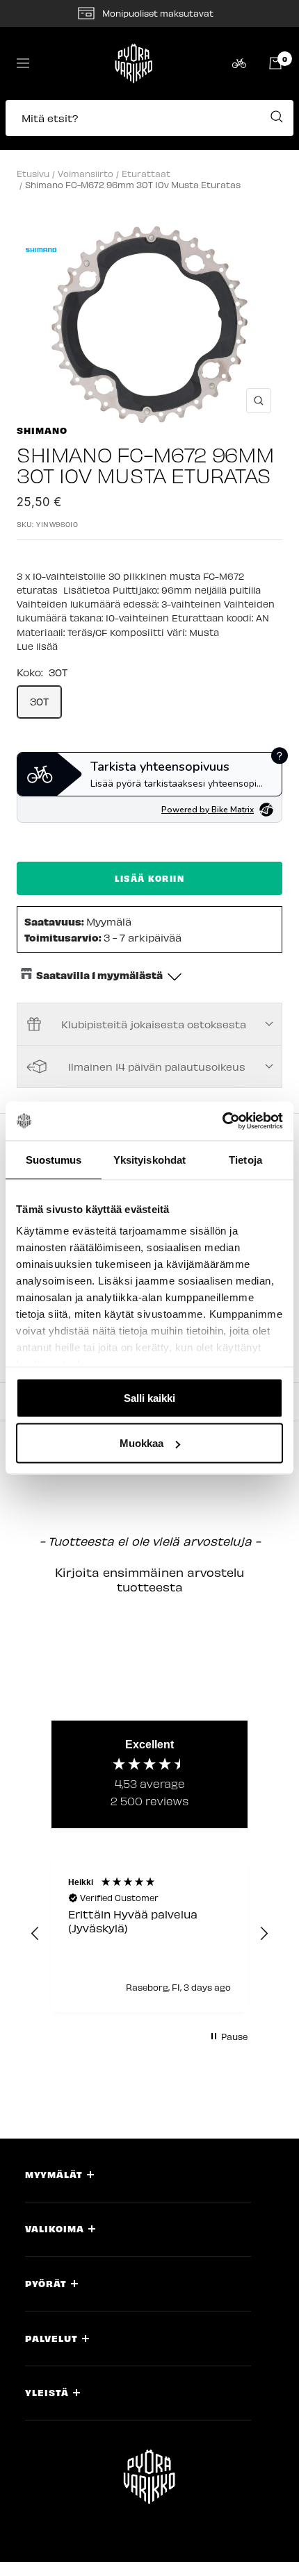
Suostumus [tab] (54, 1159)
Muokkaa (142, 1443)
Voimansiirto (86, 173)
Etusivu (33, 173)
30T (39, 701)
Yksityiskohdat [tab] (149, 1159)
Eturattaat (146, 173)
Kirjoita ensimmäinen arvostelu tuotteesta (149, 1579)
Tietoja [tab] (245, 1159)
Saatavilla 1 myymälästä (99, 975)
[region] (149, 1934)
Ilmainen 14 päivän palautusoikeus (157, 1067)
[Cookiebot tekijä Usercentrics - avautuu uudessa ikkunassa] (222, 1121)
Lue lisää (37, 646)
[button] (149, 125)
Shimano (42, 430)
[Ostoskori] (275, 63)
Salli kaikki (149, 1397)
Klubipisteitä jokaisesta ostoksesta (154, 1024)
